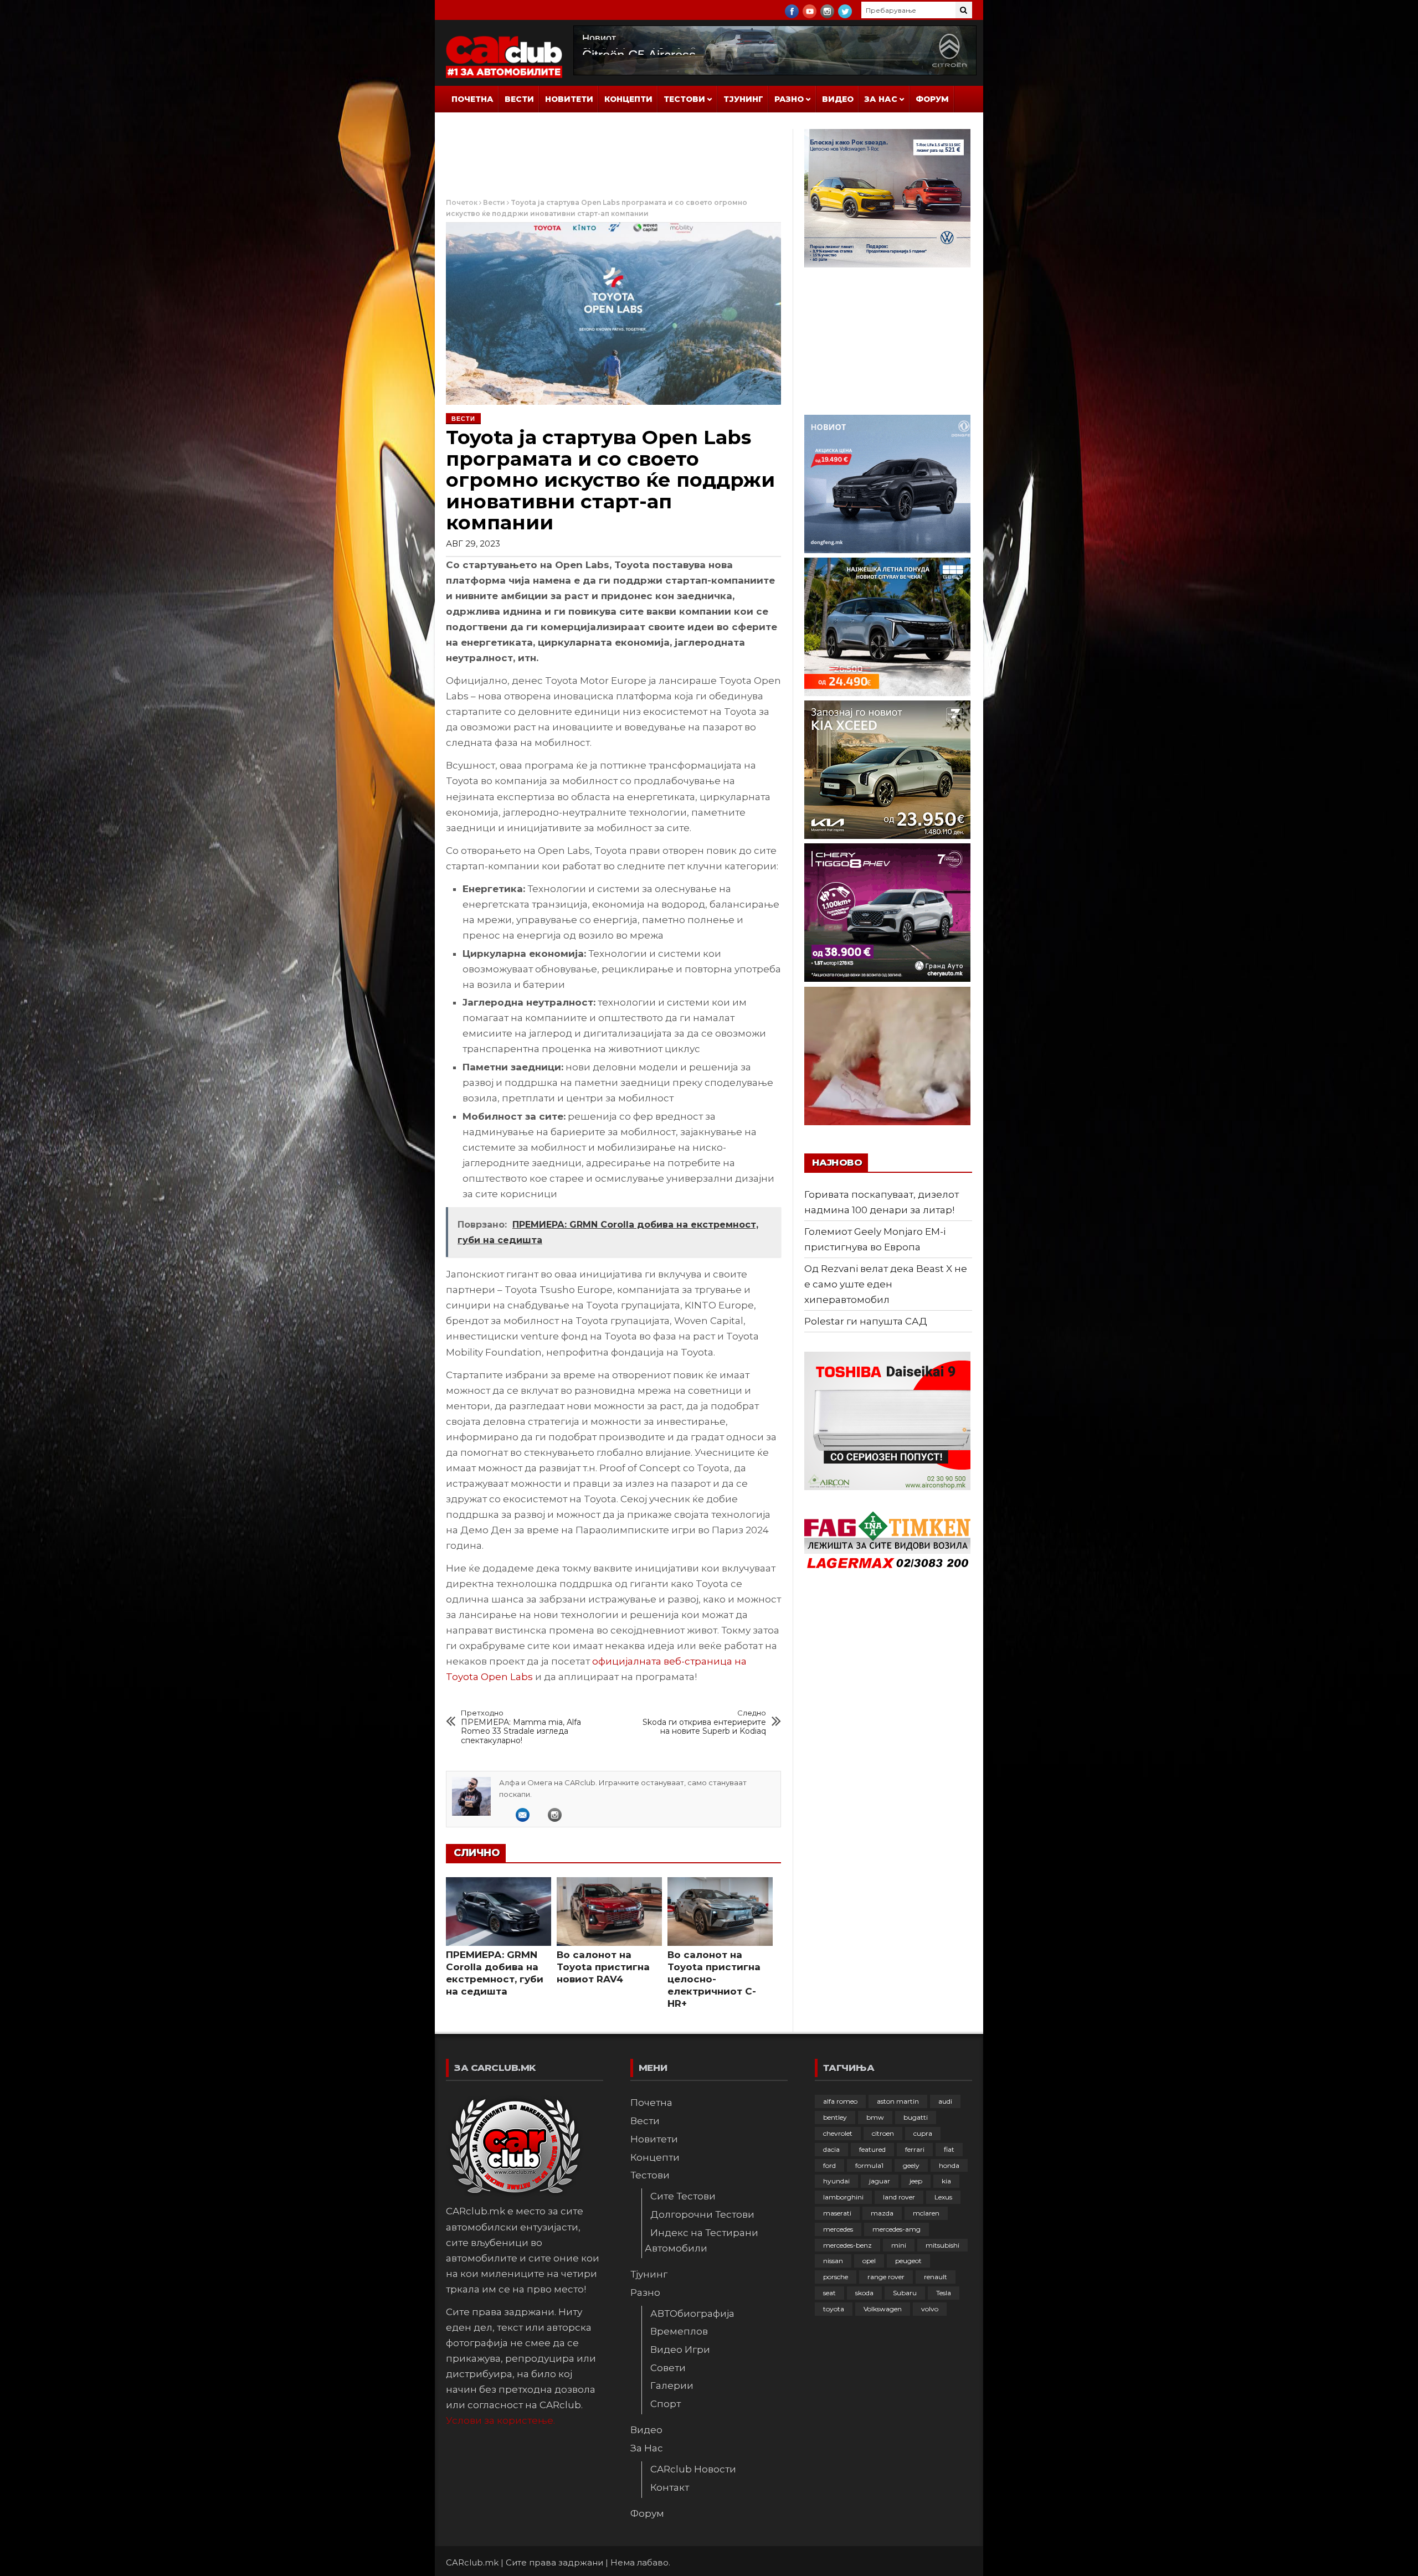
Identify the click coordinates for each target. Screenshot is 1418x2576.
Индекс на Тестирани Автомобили (702, 2240)
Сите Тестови (683, 2196)
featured (872, 2149)
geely (911, 2165)
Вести (519, 99)
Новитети (569, 99)
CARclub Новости (693, 2469)
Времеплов (679, 2331)
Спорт (666, 2404)
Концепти (628, 99)
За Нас (881, 99)
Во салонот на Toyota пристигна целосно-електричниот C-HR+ (714, 1979)
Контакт (670, 2487)
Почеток (462, 202)
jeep (916, 2181)
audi (945, 2101)
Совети (668, 2368)
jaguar (880, 2181)
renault (936, 2277)
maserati (837, 2213)
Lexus (943, 2197)
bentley (835, 2117)
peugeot (908, 2261)
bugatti (916, 2117)
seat (829, 2293)
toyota (834, 2309)
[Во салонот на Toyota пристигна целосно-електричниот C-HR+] (720, 1912)
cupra (923, 2133)
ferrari (915, 2149)
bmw (875, 2117)
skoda (864, 2293)
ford (829, 2165)
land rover (899, 2197)
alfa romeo (840, 2101)
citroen (883, 2133)
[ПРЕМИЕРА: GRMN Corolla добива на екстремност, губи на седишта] (499, 1912)
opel (869, 2261)
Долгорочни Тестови (702, 2214)
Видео (838, 99)
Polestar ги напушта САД (866, 1321)
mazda (882, 2213)
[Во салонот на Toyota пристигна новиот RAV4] (609, 1912)
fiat (949, 2149)
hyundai (836, 2181)
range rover (886, 2277)
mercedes (838, 2229)
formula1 (869, 2165)
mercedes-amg (896, 2229)
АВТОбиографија (692, 2314)
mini (899, 2245)
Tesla (944, 2293)
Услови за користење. (500, 2420)
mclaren (926, 2213)
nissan (833, 2261)
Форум (932, 99)
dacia (831, 2149)
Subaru (905, 2293)
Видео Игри (680, 2350)
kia (946, 2181)
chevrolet (838, 2133)
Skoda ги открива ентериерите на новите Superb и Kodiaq (704, 1722)
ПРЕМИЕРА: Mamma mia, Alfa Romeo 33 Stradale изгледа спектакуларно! (521, 1727)
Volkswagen (883, 2309)
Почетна (472, 99)
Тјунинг (743, 99)
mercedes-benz (847, 2245)
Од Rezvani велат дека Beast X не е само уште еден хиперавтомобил (886, 1284)
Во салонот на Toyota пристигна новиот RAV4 (603, 1967)
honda (949, 2165)
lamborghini (843, 2197)
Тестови (684, 99)
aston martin (898, 2101)
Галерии (672, 2386)
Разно (789, 99)
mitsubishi (942, 2245)
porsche (836, 2277)
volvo (930, 2309)
